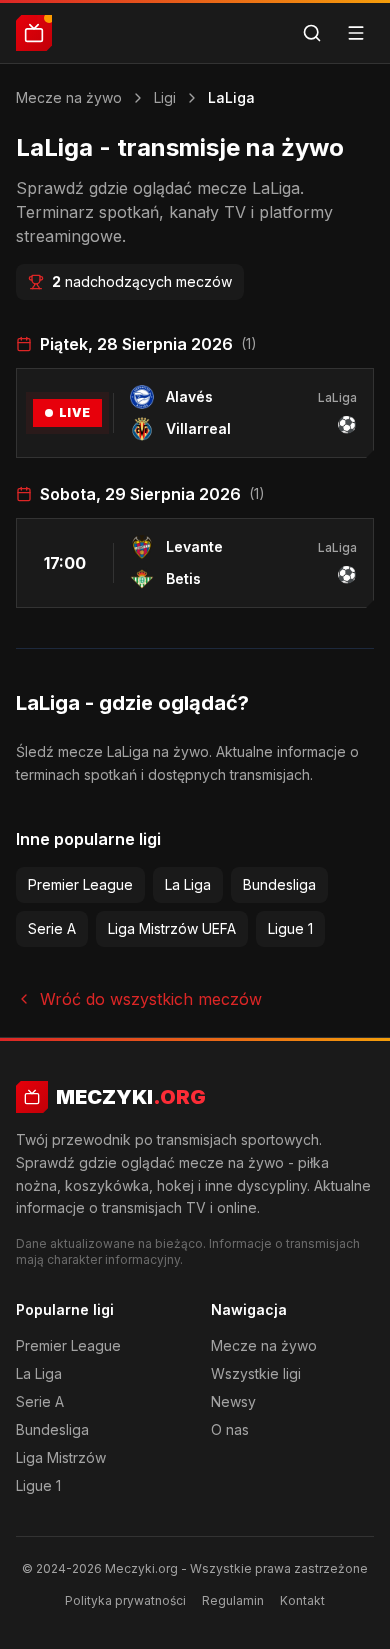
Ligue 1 (290, 928)
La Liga (188, 884)
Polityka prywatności (125, 1600)
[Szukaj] (312, 33)
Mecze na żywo (69, 97)
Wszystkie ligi (256, 1373)
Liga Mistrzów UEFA (172, 928)
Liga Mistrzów (61, 1457)
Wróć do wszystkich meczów (151, 999)
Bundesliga (279, 884)
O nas (230, 1429)
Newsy (233, 1401)
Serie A (52, 928)
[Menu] (356, 33)
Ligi (165, 97)
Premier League (80, 884)
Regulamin (233, 1600)
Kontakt (302, 1600)
